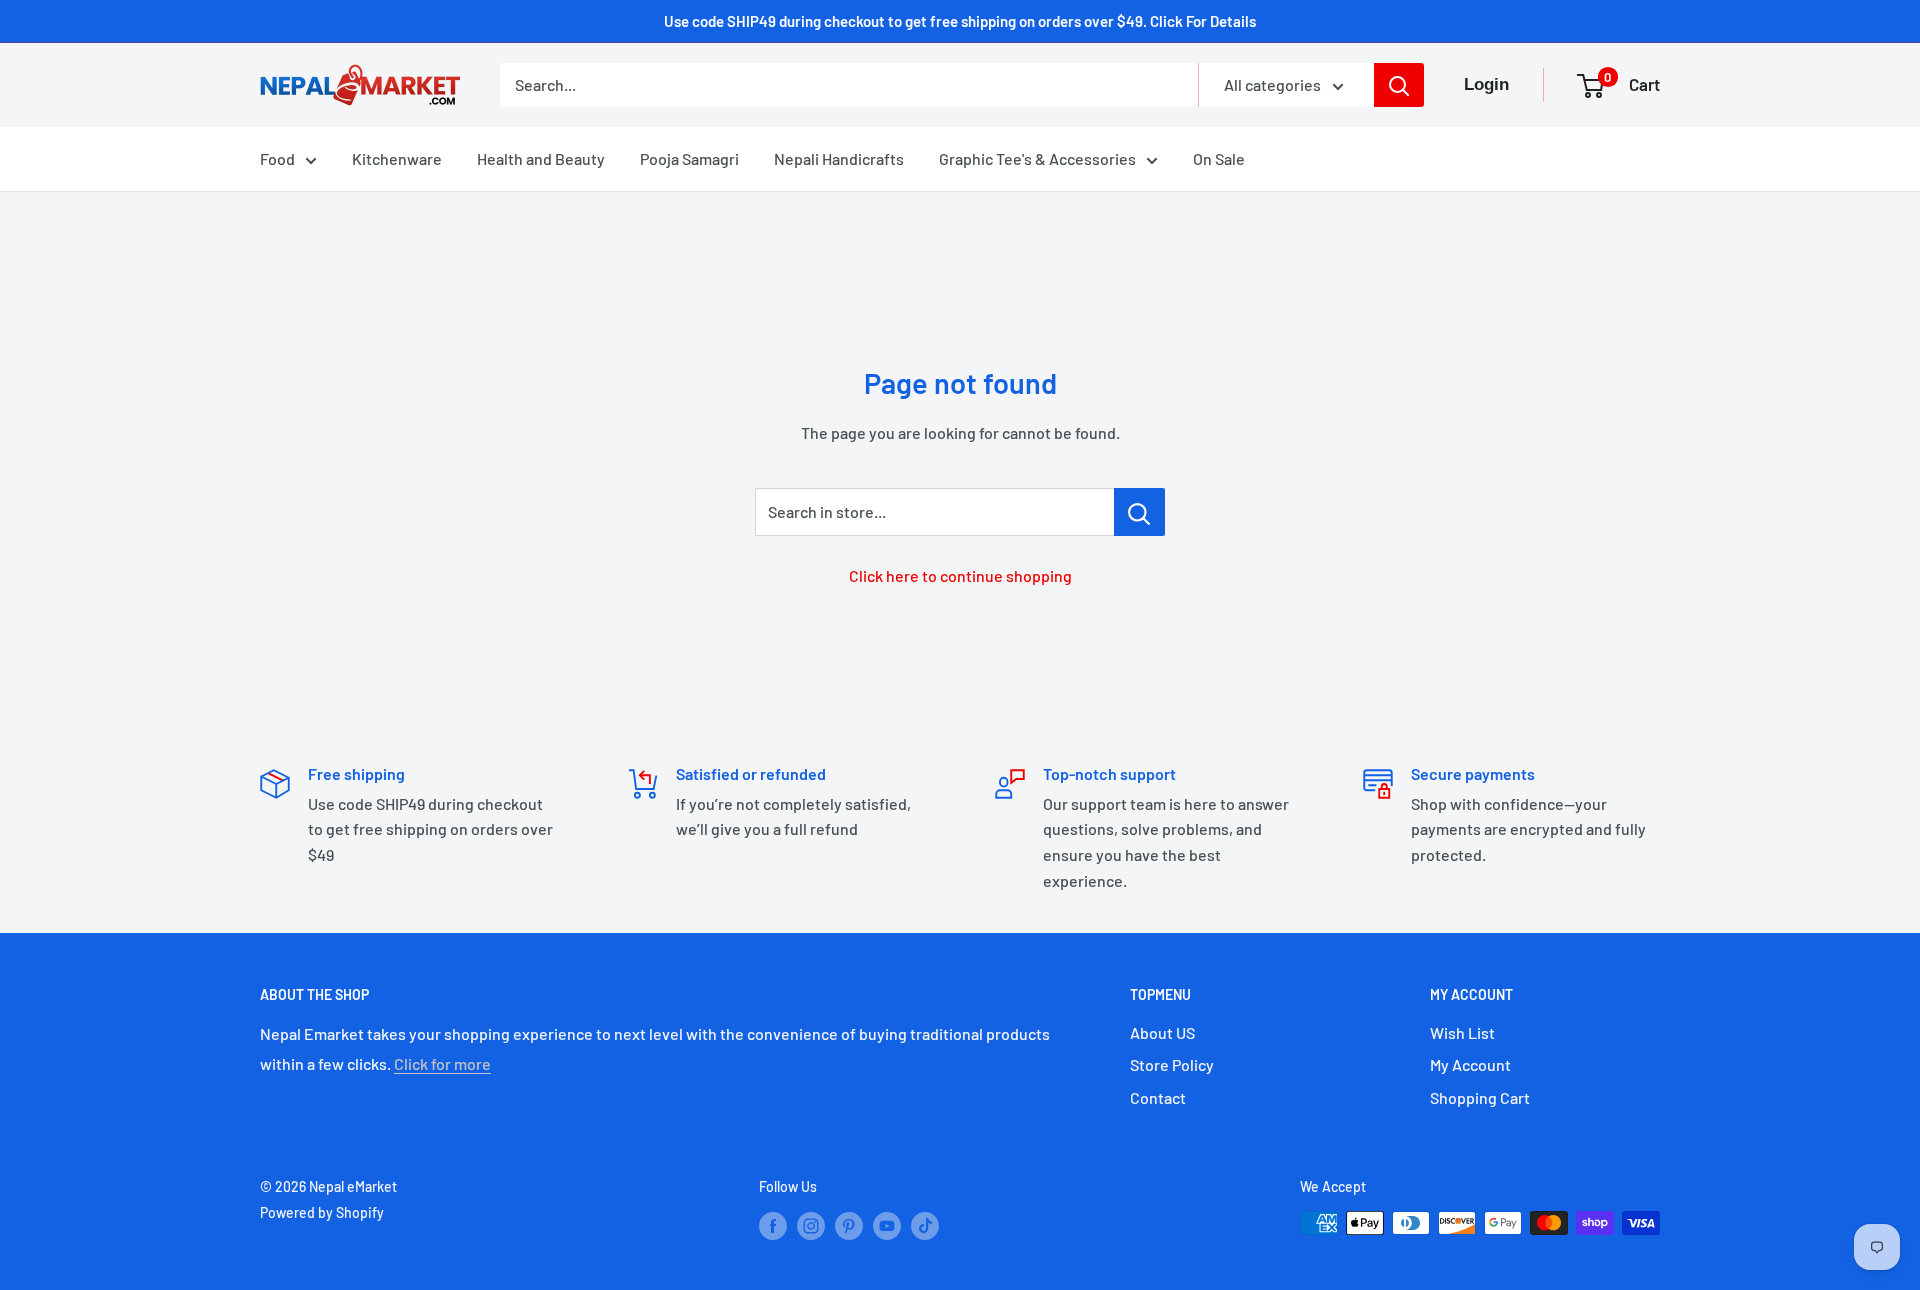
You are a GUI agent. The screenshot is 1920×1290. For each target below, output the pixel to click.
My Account (1470, 1064)
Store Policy (1172, 1064)
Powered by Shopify (322, 1212)
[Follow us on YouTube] (887, 1225)
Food (277, 158)
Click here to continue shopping (960, 575)
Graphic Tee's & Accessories (1037, 158)
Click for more (442, 1063)
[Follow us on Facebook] (773, 1225)
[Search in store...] (1139, 512)
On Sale (1219, 158)
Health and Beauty (541, 158)
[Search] (1399, 85)
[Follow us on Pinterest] (849, 1225)
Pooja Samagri (689, 158)
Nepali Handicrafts (839, 158)
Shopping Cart (1480, 1097)
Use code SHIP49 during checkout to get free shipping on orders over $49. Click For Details (960, 21)
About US (1162, 1032)
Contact (1158, 1097)
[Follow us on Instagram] (811, 1225)
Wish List (1462, 1032)
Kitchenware (397, 158)
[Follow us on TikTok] (925, 1225)
